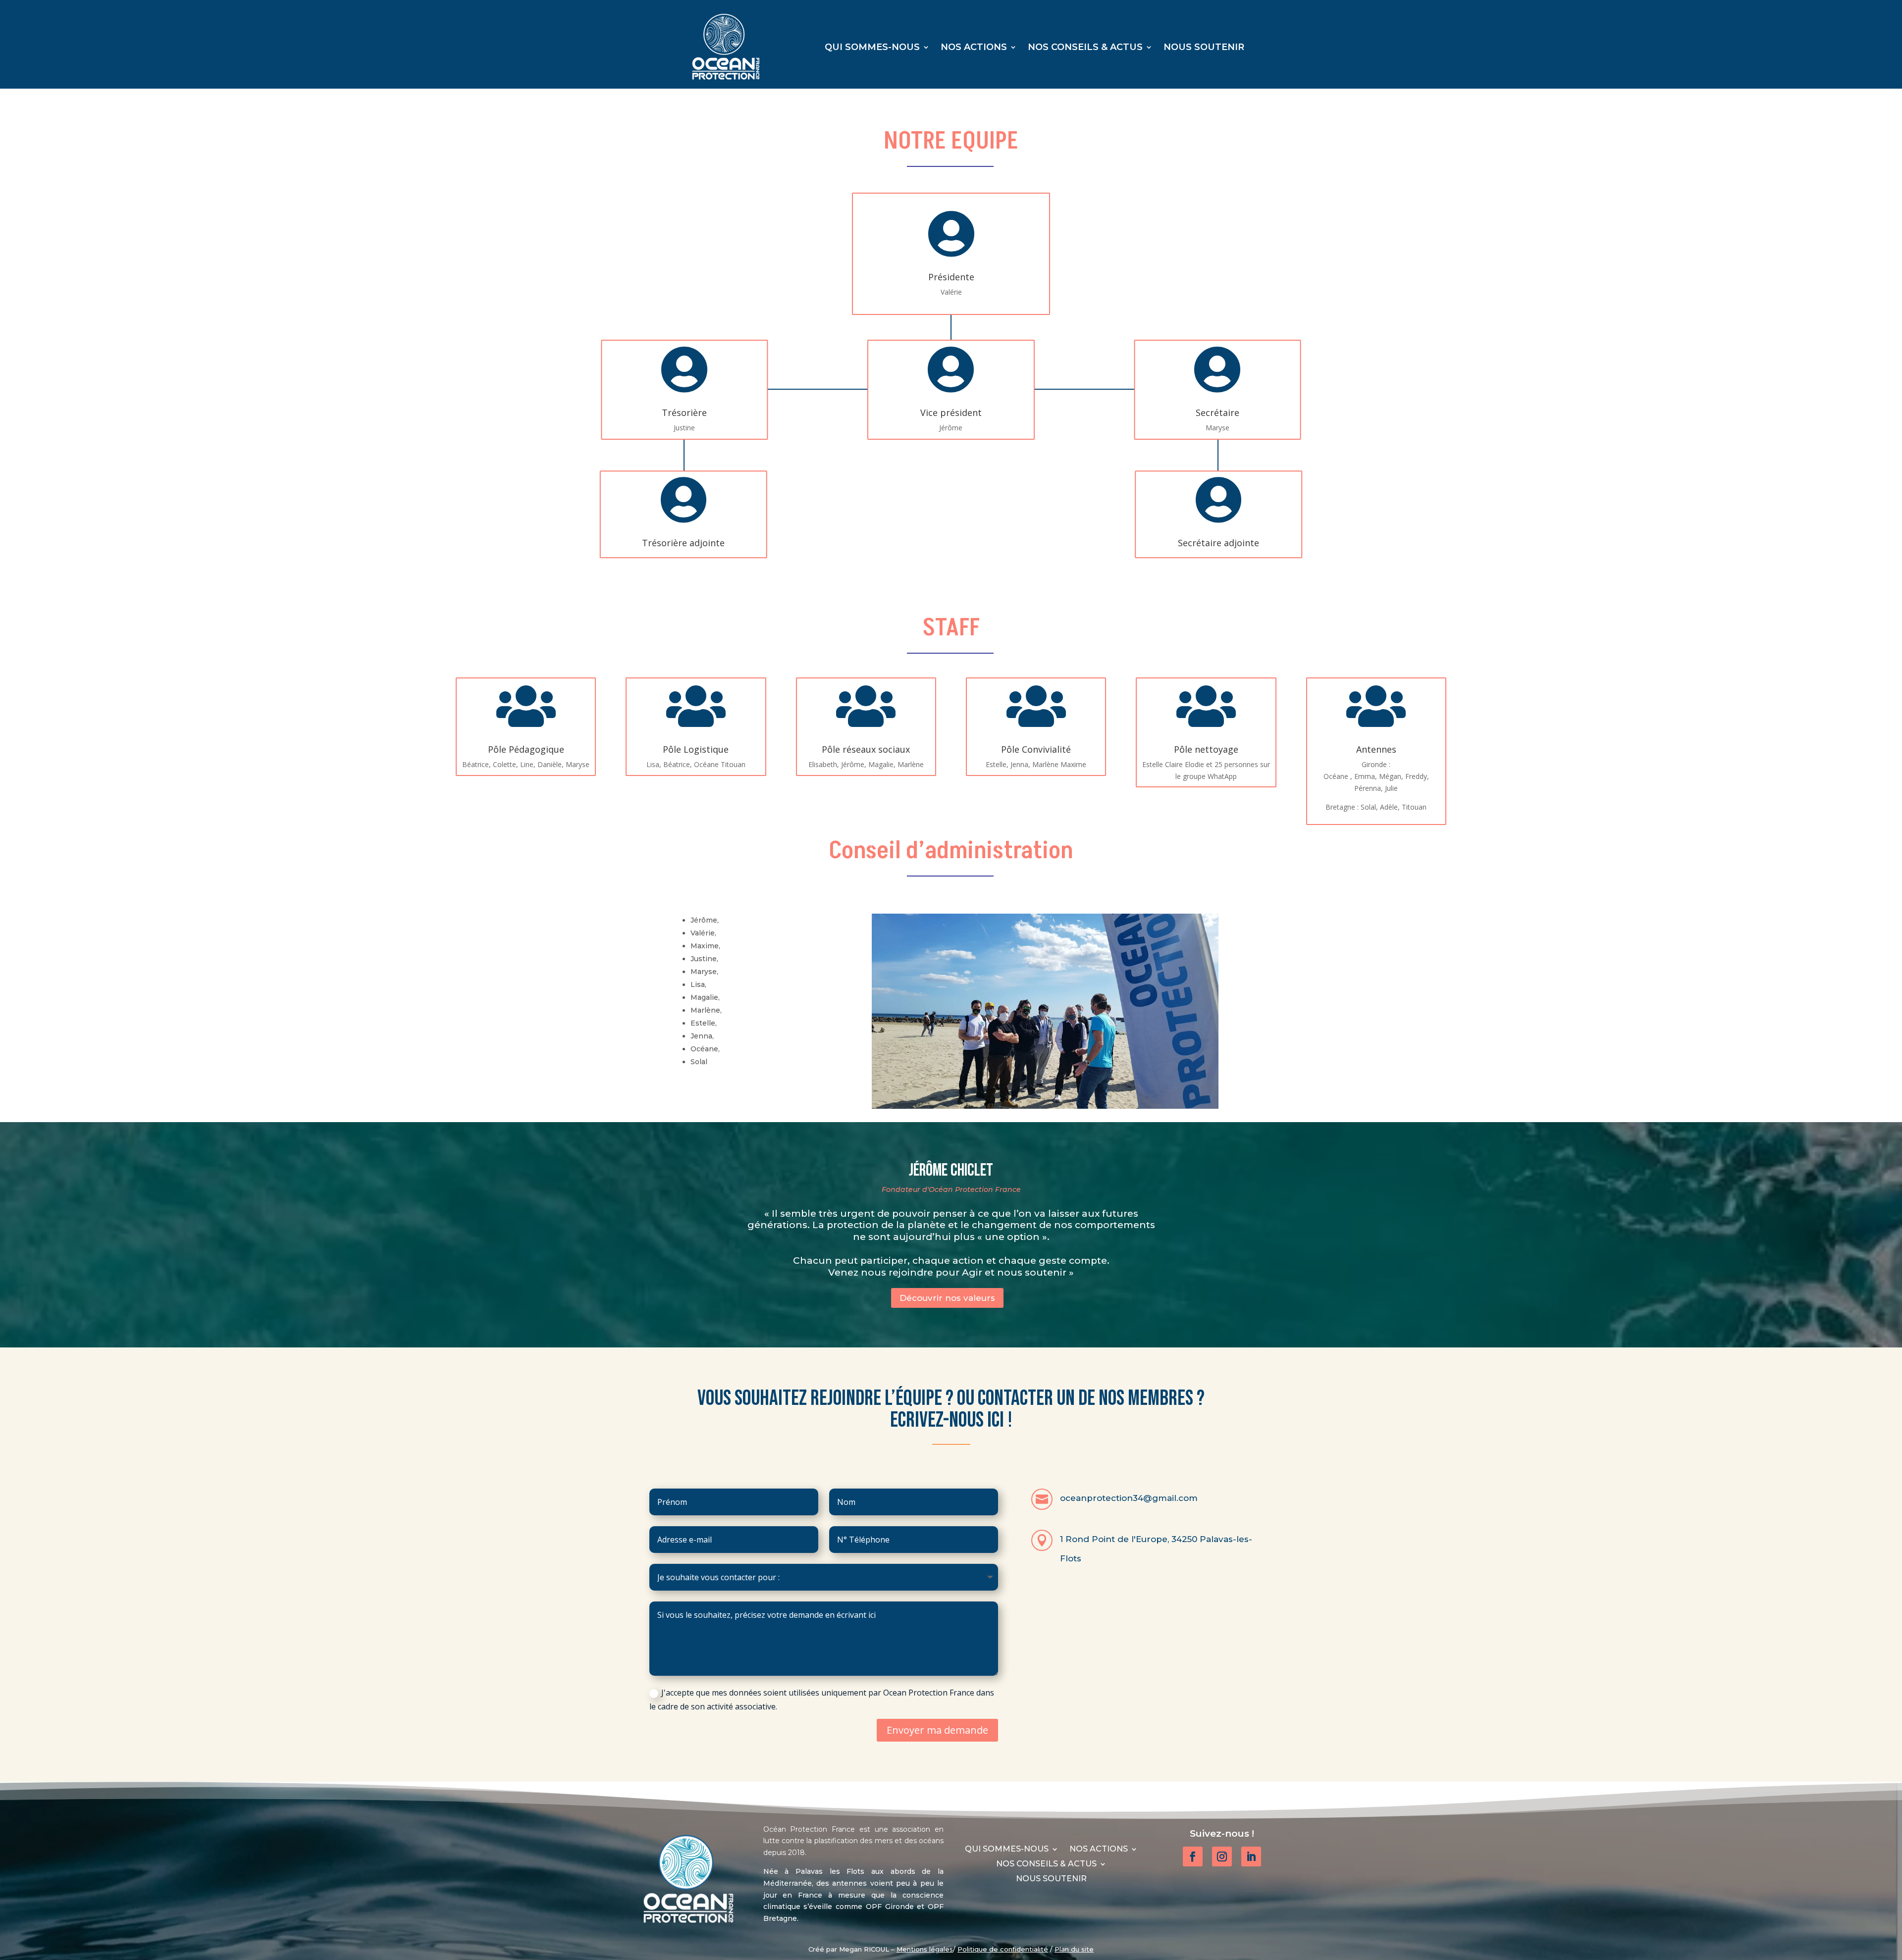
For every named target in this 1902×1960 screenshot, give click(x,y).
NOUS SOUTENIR (1204, 48)
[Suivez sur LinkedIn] (1251, 1857)
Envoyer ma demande (937, 1730)
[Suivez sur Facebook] (1193, 1857)
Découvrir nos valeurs (947, 1298)
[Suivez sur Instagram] (1222, 1857)
